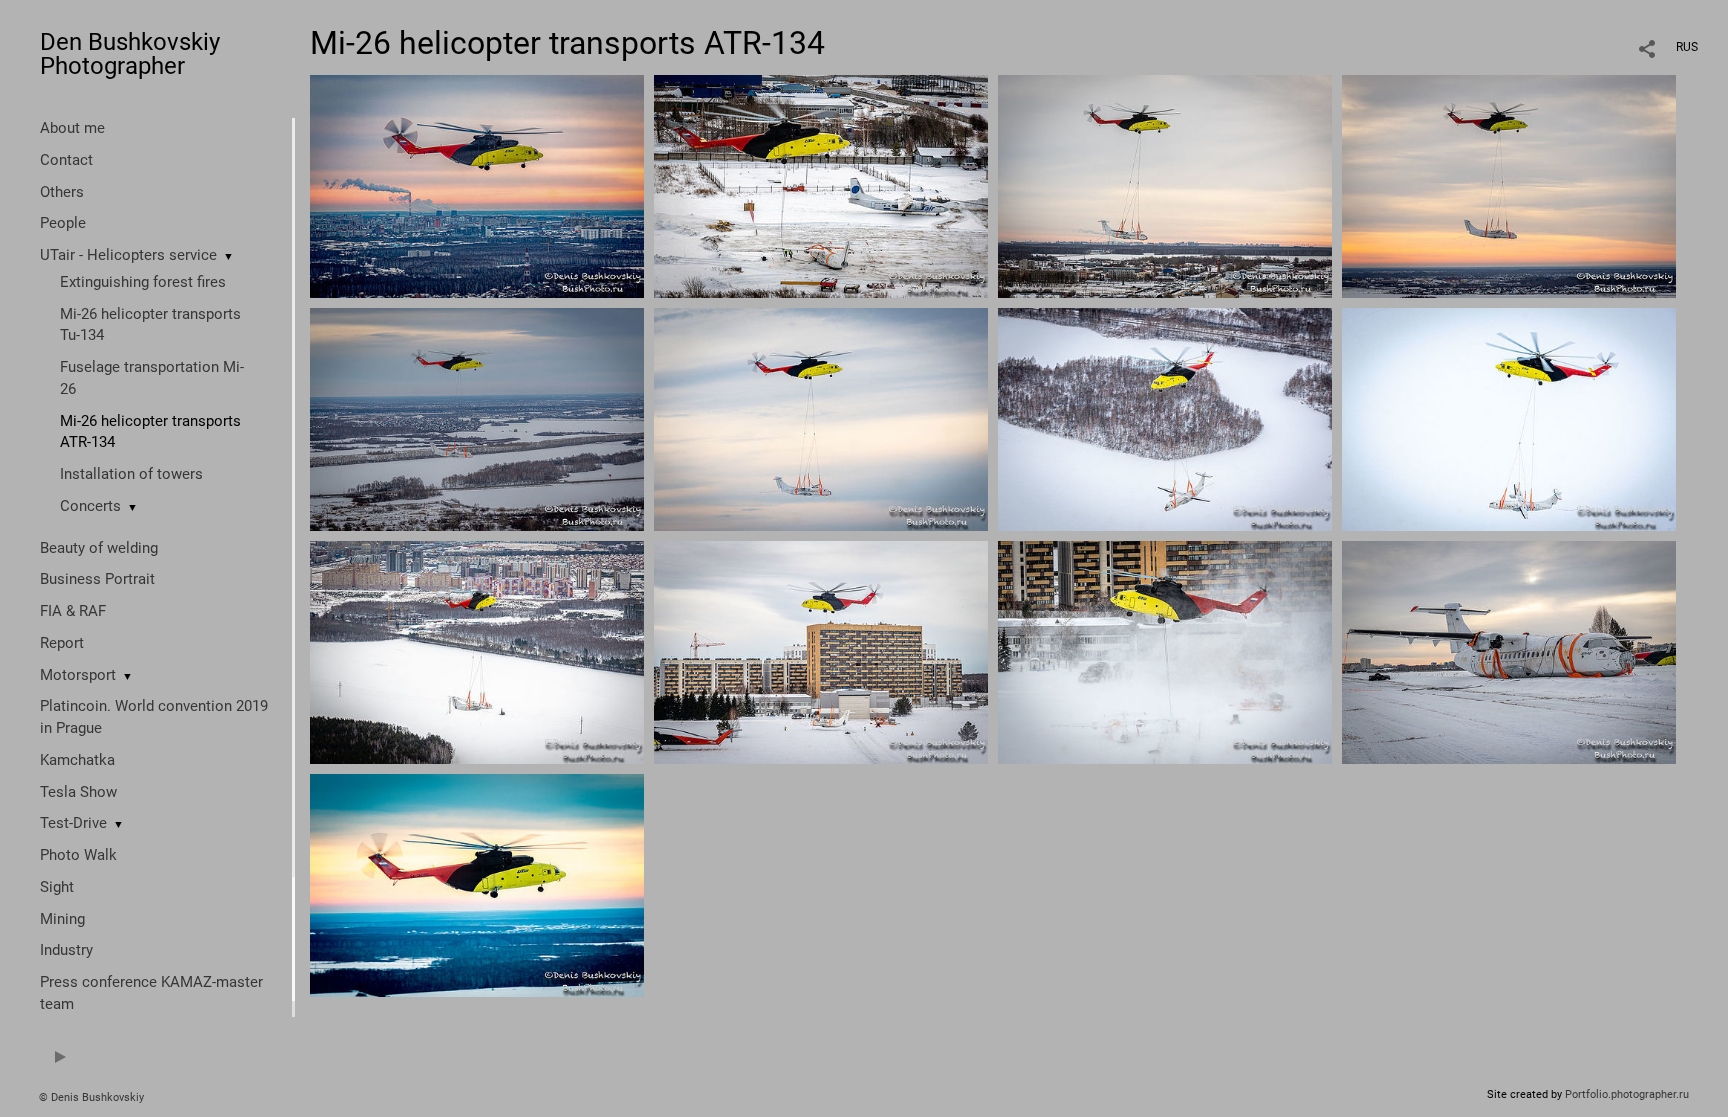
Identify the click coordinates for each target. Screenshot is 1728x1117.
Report (62, 643)
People (63, 223)
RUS (1687, 47)
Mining (62, 919)
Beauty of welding (99, 548)
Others (62, 192)
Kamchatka (77, 760)
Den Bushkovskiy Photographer (130, 54)
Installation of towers (131, 474)
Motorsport (78, 675)
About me (72, 128)
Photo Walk (78, 855)
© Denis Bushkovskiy (91, 1097)
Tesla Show (78, 792)
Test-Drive (73, 823)
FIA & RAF (73, 611)
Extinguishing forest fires (143, 282)
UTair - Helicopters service (128, 255)
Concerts (90, 506)
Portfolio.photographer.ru (1627, 1094)
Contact (66, 160)
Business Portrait (97, 579)
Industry (66, 950)
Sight (57, 887)
